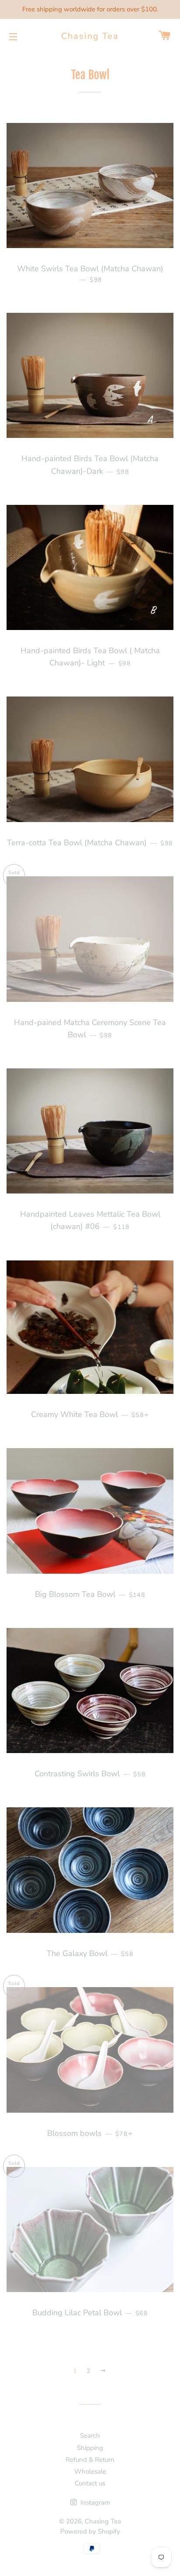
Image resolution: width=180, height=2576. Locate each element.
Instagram (94, 2502)
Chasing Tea (90, 36)
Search (90, 2436)
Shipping (90, 2448)
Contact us (90, 2483)
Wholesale (90, 2471)
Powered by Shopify (90, 2531)
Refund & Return (90, 2460)
